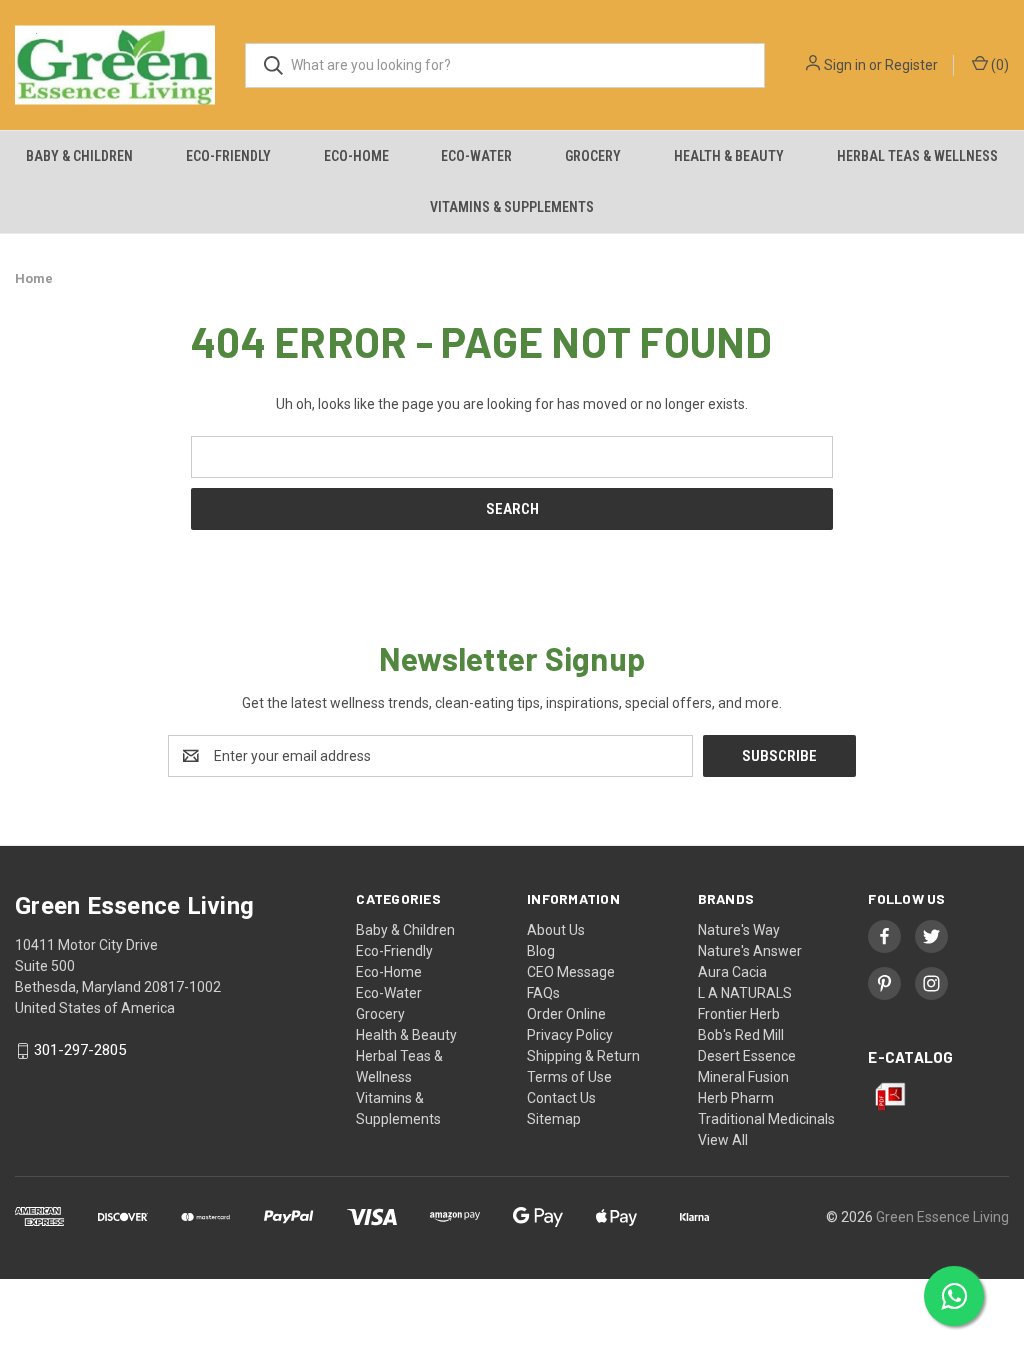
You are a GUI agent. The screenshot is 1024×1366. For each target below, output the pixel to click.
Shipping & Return (583, 1056)
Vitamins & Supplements (512, 207)
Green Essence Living (942, 1217)
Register (911, 65)
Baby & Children (79, 156)
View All (723, 1140)
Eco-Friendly (228, 156)
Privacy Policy (570, 1035)
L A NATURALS (745, 993)
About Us (556, 930)
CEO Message (571, 972)
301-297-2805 (80, 1051)
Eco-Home (356, 156)
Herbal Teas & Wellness (917, 156)
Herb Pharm (736, 1098)
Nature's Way (739, 930)
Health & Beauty (729, 156)
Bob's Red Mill (741, 1035)
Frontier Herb (739, 1014)
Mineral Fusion (743, 1077)
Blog (541, 951)
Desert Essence (747, 1056)
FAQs (543, 993)
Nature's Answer (750, 951)
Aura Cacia (732, 972)
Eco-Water (476, 156)
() (998, 65)
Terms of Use (569, 1077)
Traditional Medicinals (766, 1119)
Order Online (566, 1014)
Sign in (845, 65)
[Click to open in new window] (884, 936)
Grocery (593, 156)
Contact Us (561, 1098)
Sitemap (554, 1119)
